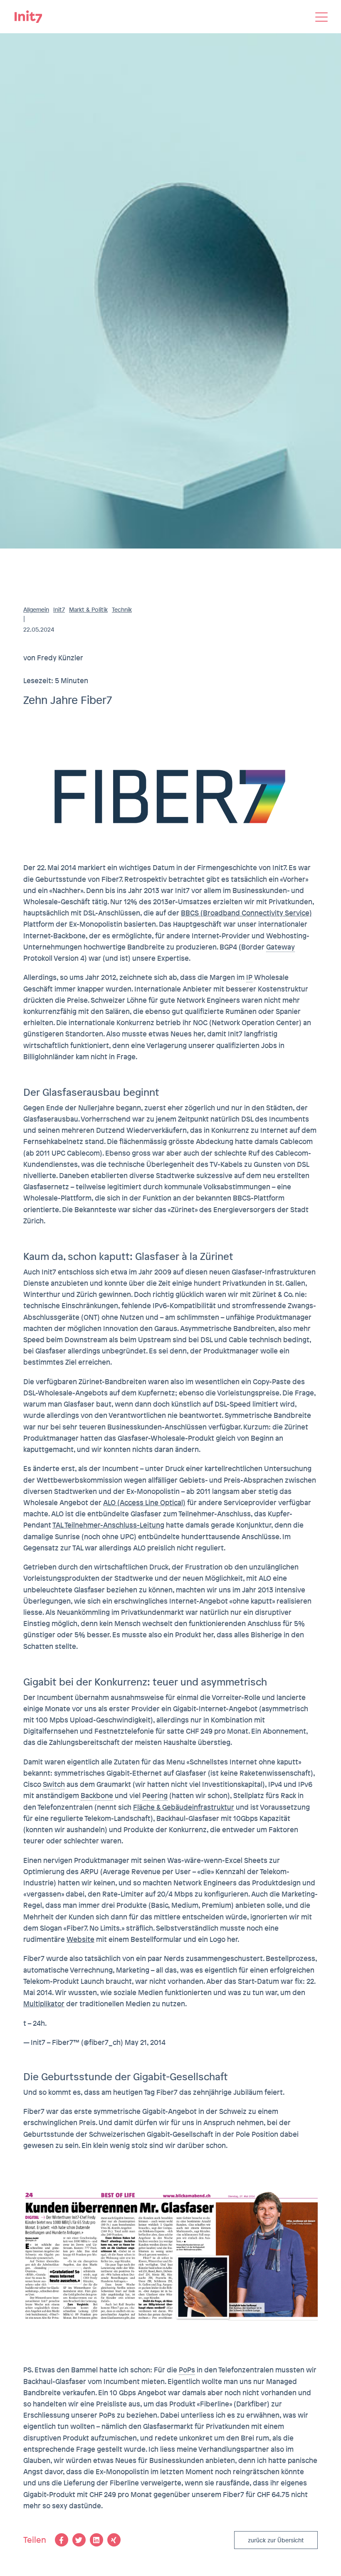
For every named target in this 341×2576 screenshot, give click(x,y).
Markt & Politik (88, 610)
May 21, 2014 (145, 2042)
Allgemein (36, 610)
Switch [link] (54, 1784)
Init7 (59, 610)
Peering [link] (155, 1795)
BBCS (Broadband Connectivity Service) (246, 913)
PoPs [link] (187, 2370)
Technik (122, 610)
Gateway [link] (280, 947)
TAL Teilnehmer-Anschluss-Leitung (108, 1525)
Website (80, 1939)
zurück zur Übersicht (276, 2540)
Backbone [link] (97, 1795)
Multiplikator (44, 2004)
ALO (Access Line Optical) (144, 1502)
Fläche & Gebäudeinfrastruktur (184, 1807)
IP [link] (249, 977)
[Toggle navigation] (321, 17)
